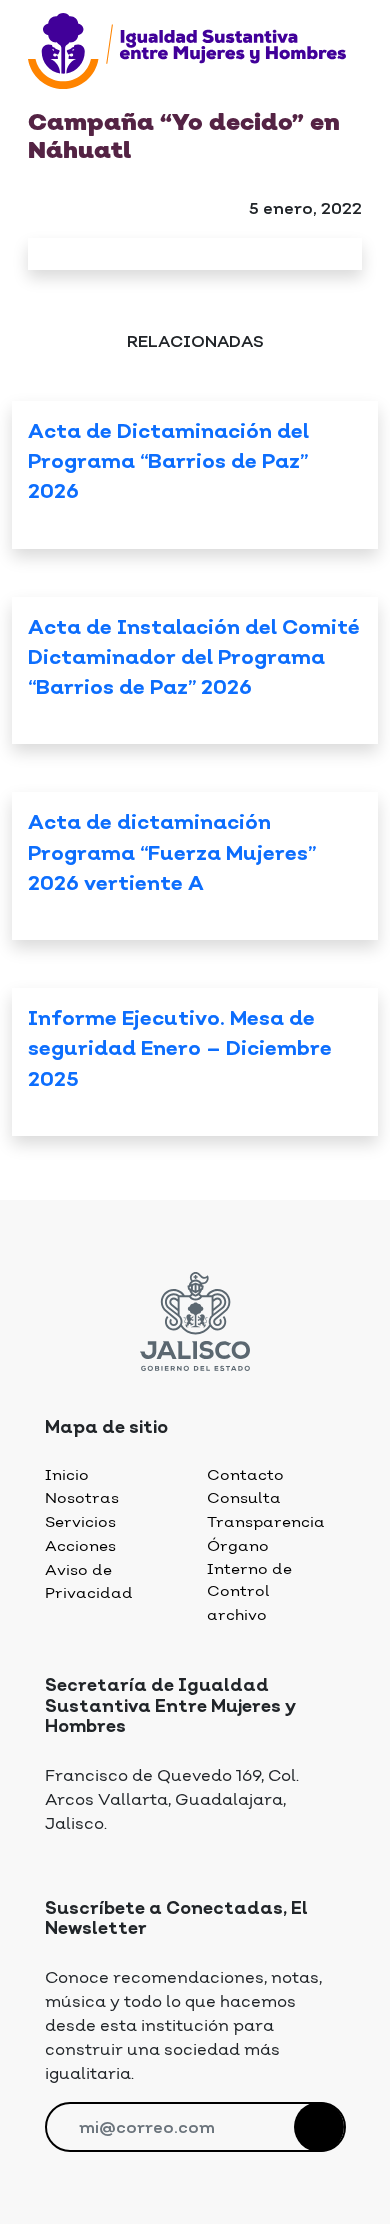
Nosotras (82, 1498)
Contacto (245, 1475)
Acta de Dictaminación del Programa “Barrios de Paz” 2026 (168, 463)
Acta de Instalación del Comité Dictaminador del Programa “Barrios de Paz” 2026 (194, 659)
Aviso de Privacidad (89, 1582)
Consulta (244, 1498)
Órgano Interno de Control (249, 1569)
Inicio (67, 1475)
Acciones (80, 1546)
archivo (237, 1615)
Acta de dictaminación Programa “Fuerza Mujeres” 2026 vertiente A (172, 854)
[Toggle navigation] (40, 98)
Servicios (80, 1522)
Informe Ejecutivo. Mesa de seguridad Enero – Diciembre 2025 (180, 1050)
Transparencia (266, 1522)
